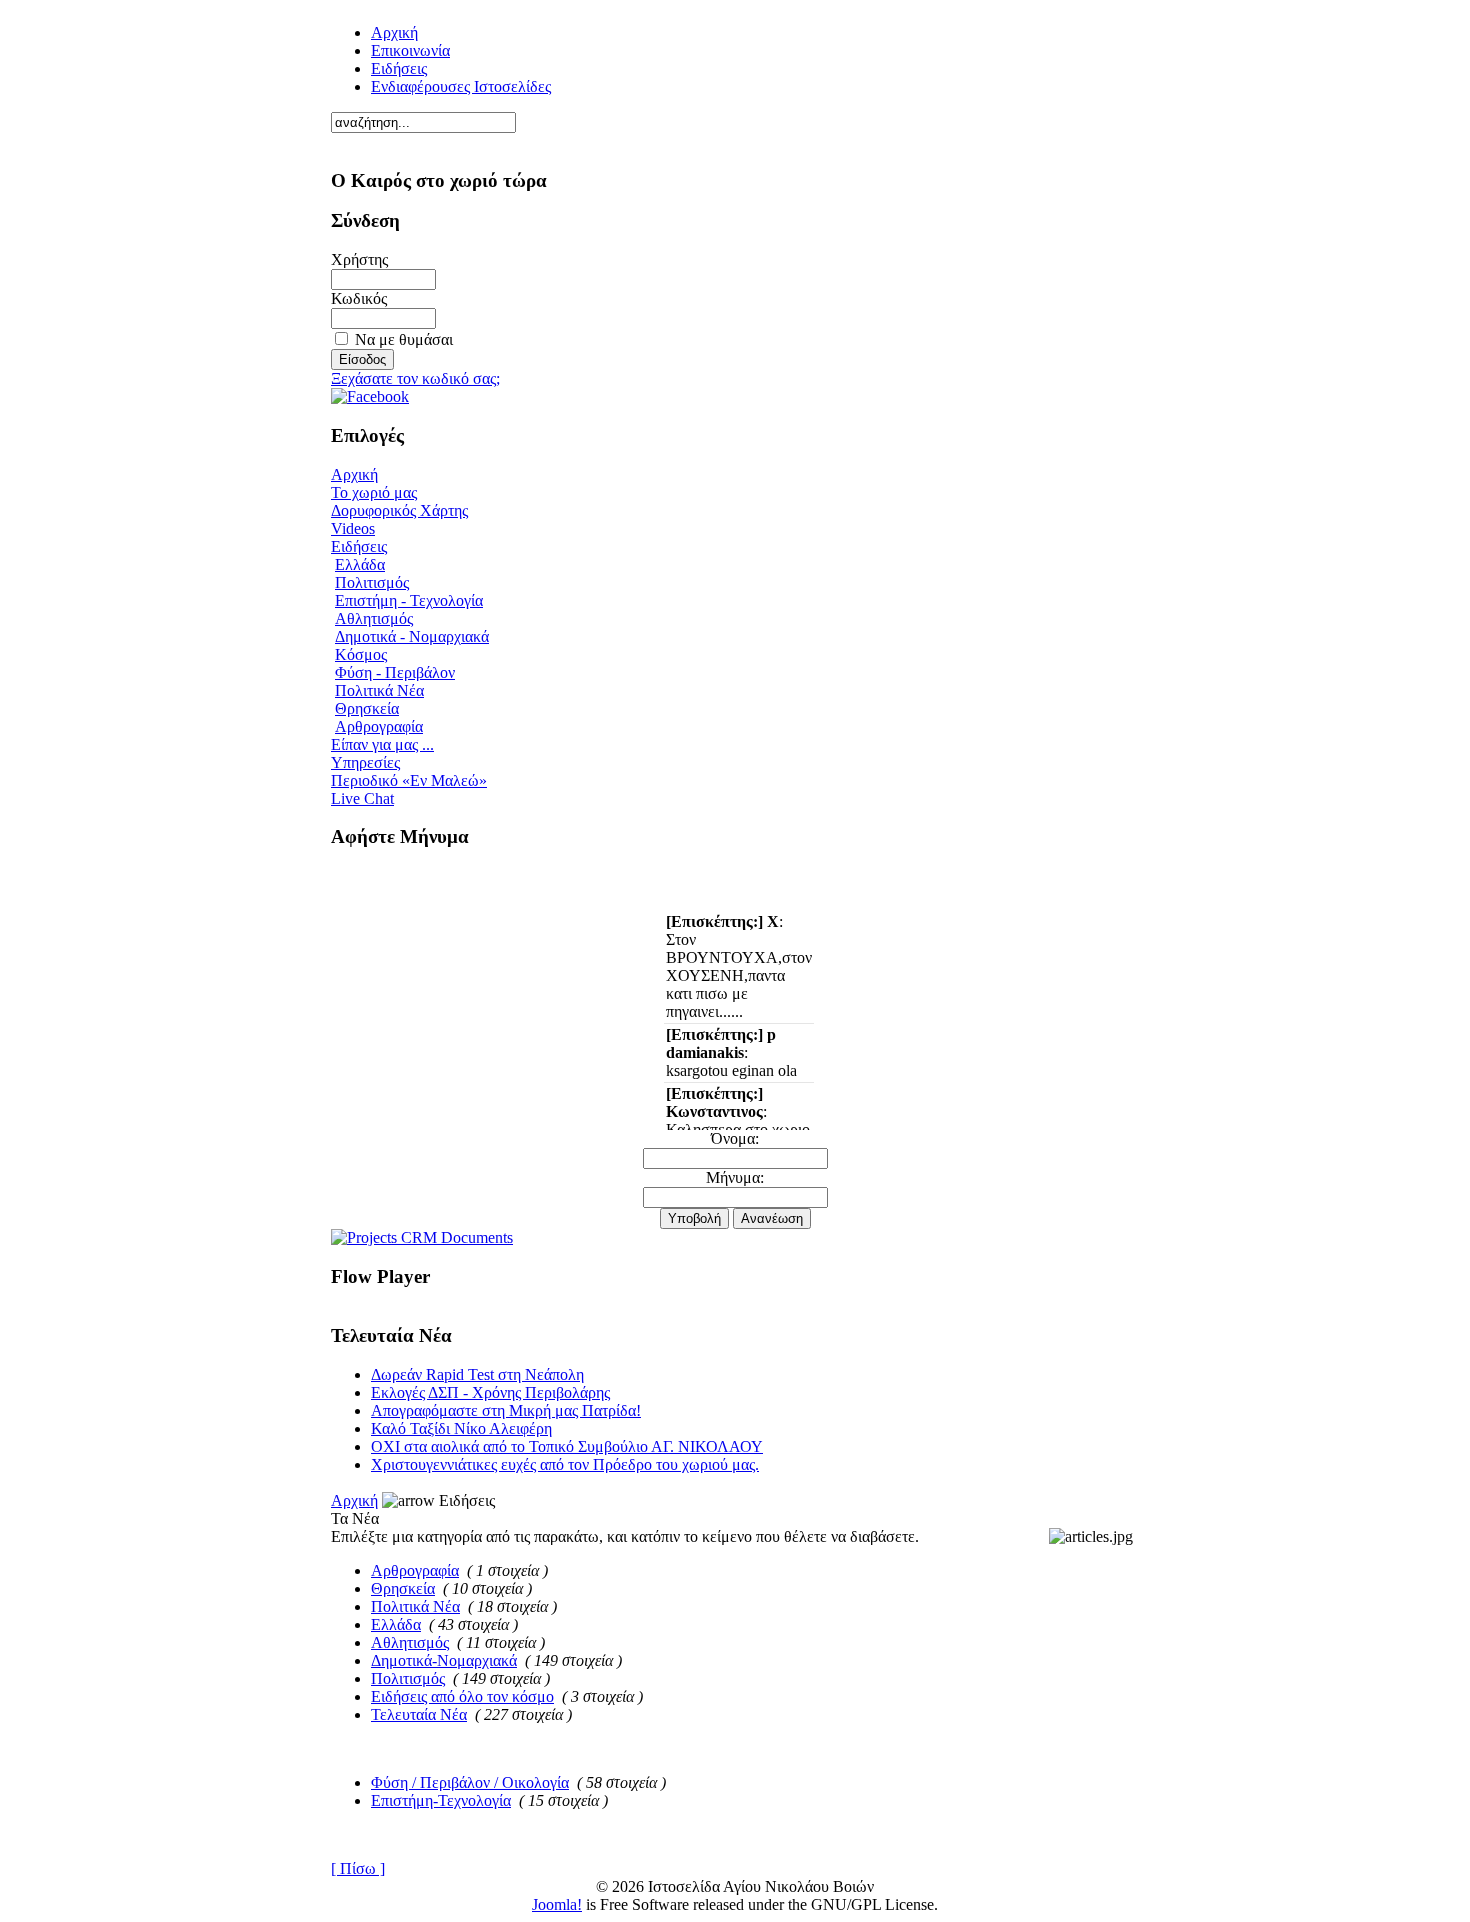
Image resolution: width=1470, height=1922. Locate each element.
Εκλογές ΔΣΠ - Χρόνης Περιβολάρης (490, 1392)
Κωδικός (359, 298)
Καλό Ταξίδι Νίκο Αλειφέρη (461, 1428)
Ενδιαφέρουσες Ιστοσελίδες (461, 86)
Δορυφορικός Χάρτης (399, 510)
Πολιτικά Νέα (379, 690)
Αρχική (354, 474)
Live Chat (362, 798)
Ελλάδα (360, 564)
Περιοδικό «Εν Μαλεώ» (409, 780)
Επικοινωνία (410, 50)
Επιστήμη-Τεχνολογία (441, 1800)
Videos (353, 528)
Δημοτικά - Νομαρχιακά (412, 636)
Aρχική (394, 32)
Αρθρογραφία (379, 726)
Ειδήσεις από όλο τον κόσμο (462, 1696)
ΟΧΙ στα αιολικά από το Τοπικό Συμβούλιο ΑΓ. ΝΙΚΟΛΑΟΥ (567, 1446)
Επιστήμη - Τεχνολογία (409, 600)
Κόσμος (361, 654)
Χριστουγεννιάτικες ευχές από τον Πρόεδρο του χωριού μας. (565, 1464)
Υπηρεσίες (365, 762)
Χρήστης (359, 259)
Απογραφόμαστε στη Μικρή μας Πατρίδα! (506, 1410)
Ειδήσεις (399, 68)
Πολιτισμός (372, 582)
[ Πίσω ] (358, 1868)
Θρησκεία (367, 708)
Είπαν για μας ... (382, 744)
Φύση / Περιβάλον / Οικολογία (470, 1782)
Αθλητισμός (374, 618)
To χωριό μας (374, 492)
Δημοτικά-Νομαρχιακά (444, 1660)
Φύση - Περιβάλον (395, 672)
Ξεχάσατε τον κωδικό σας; (415, 378)
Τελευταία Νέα (419, 1714)
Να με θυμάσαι (404, 339)
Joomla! (557, 1904)
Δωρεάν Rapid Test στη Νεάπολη (477, 1374)
